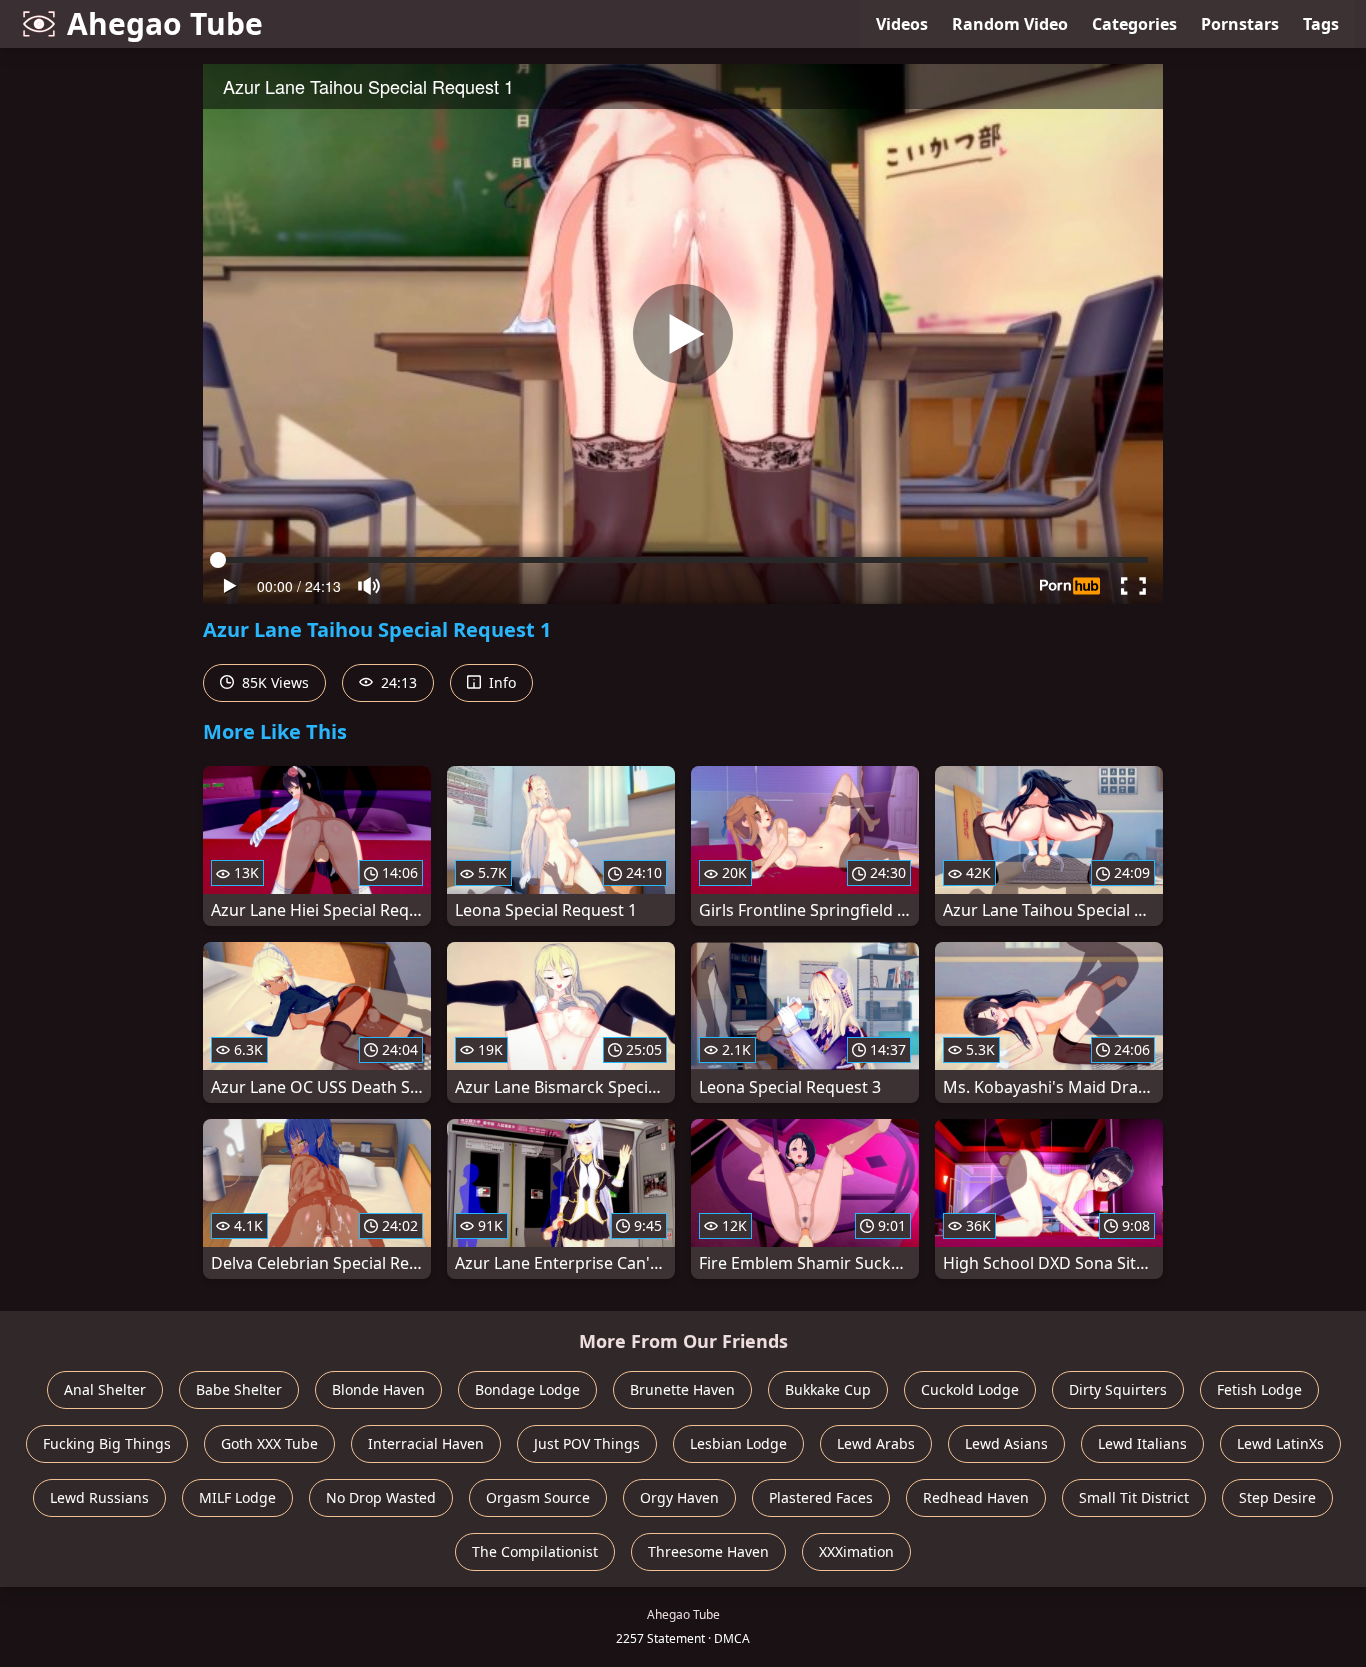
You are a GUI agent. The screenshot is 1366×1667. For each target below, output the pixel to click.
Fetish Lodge (1259, 1389)
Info (500, 682)
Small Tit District (1134, 1497)
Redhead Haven (976, 1497)
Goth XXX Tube (269, 1443)
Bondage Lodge (527, 1389)
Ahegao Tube (165, 23)
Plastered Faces (821, 1497)
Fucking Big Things (107, 1443)
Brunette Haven (682, 1389)
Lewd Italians (1142, 1443)
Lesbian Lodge (738, 1443)
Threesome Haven (708, 1551)
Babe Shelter (239, 1389)
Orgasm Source (538, 1497)
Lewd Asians (1006, 1443)
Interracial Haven (426, 1443)
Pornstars (1240, 24)
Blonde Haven (378, 1389)
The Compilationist (535, 1551)
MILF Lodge (237, 1497)
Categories (1134, 24)
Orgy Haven (679, 1497)
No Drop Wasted (381, 1497)
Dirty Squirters (1118, 1389)
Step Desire (1277, 1497)
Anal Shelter (105, 1389)
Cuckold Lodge (970, 1389)
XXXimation (856, 1551)
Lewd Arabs (876, 1443)
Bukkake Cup (828, 1389)
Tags (1321, 24)
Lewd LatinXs (1280, 1443)
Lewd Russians (99, 1497)
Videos (902, 24)
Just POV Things (587, 1443)
